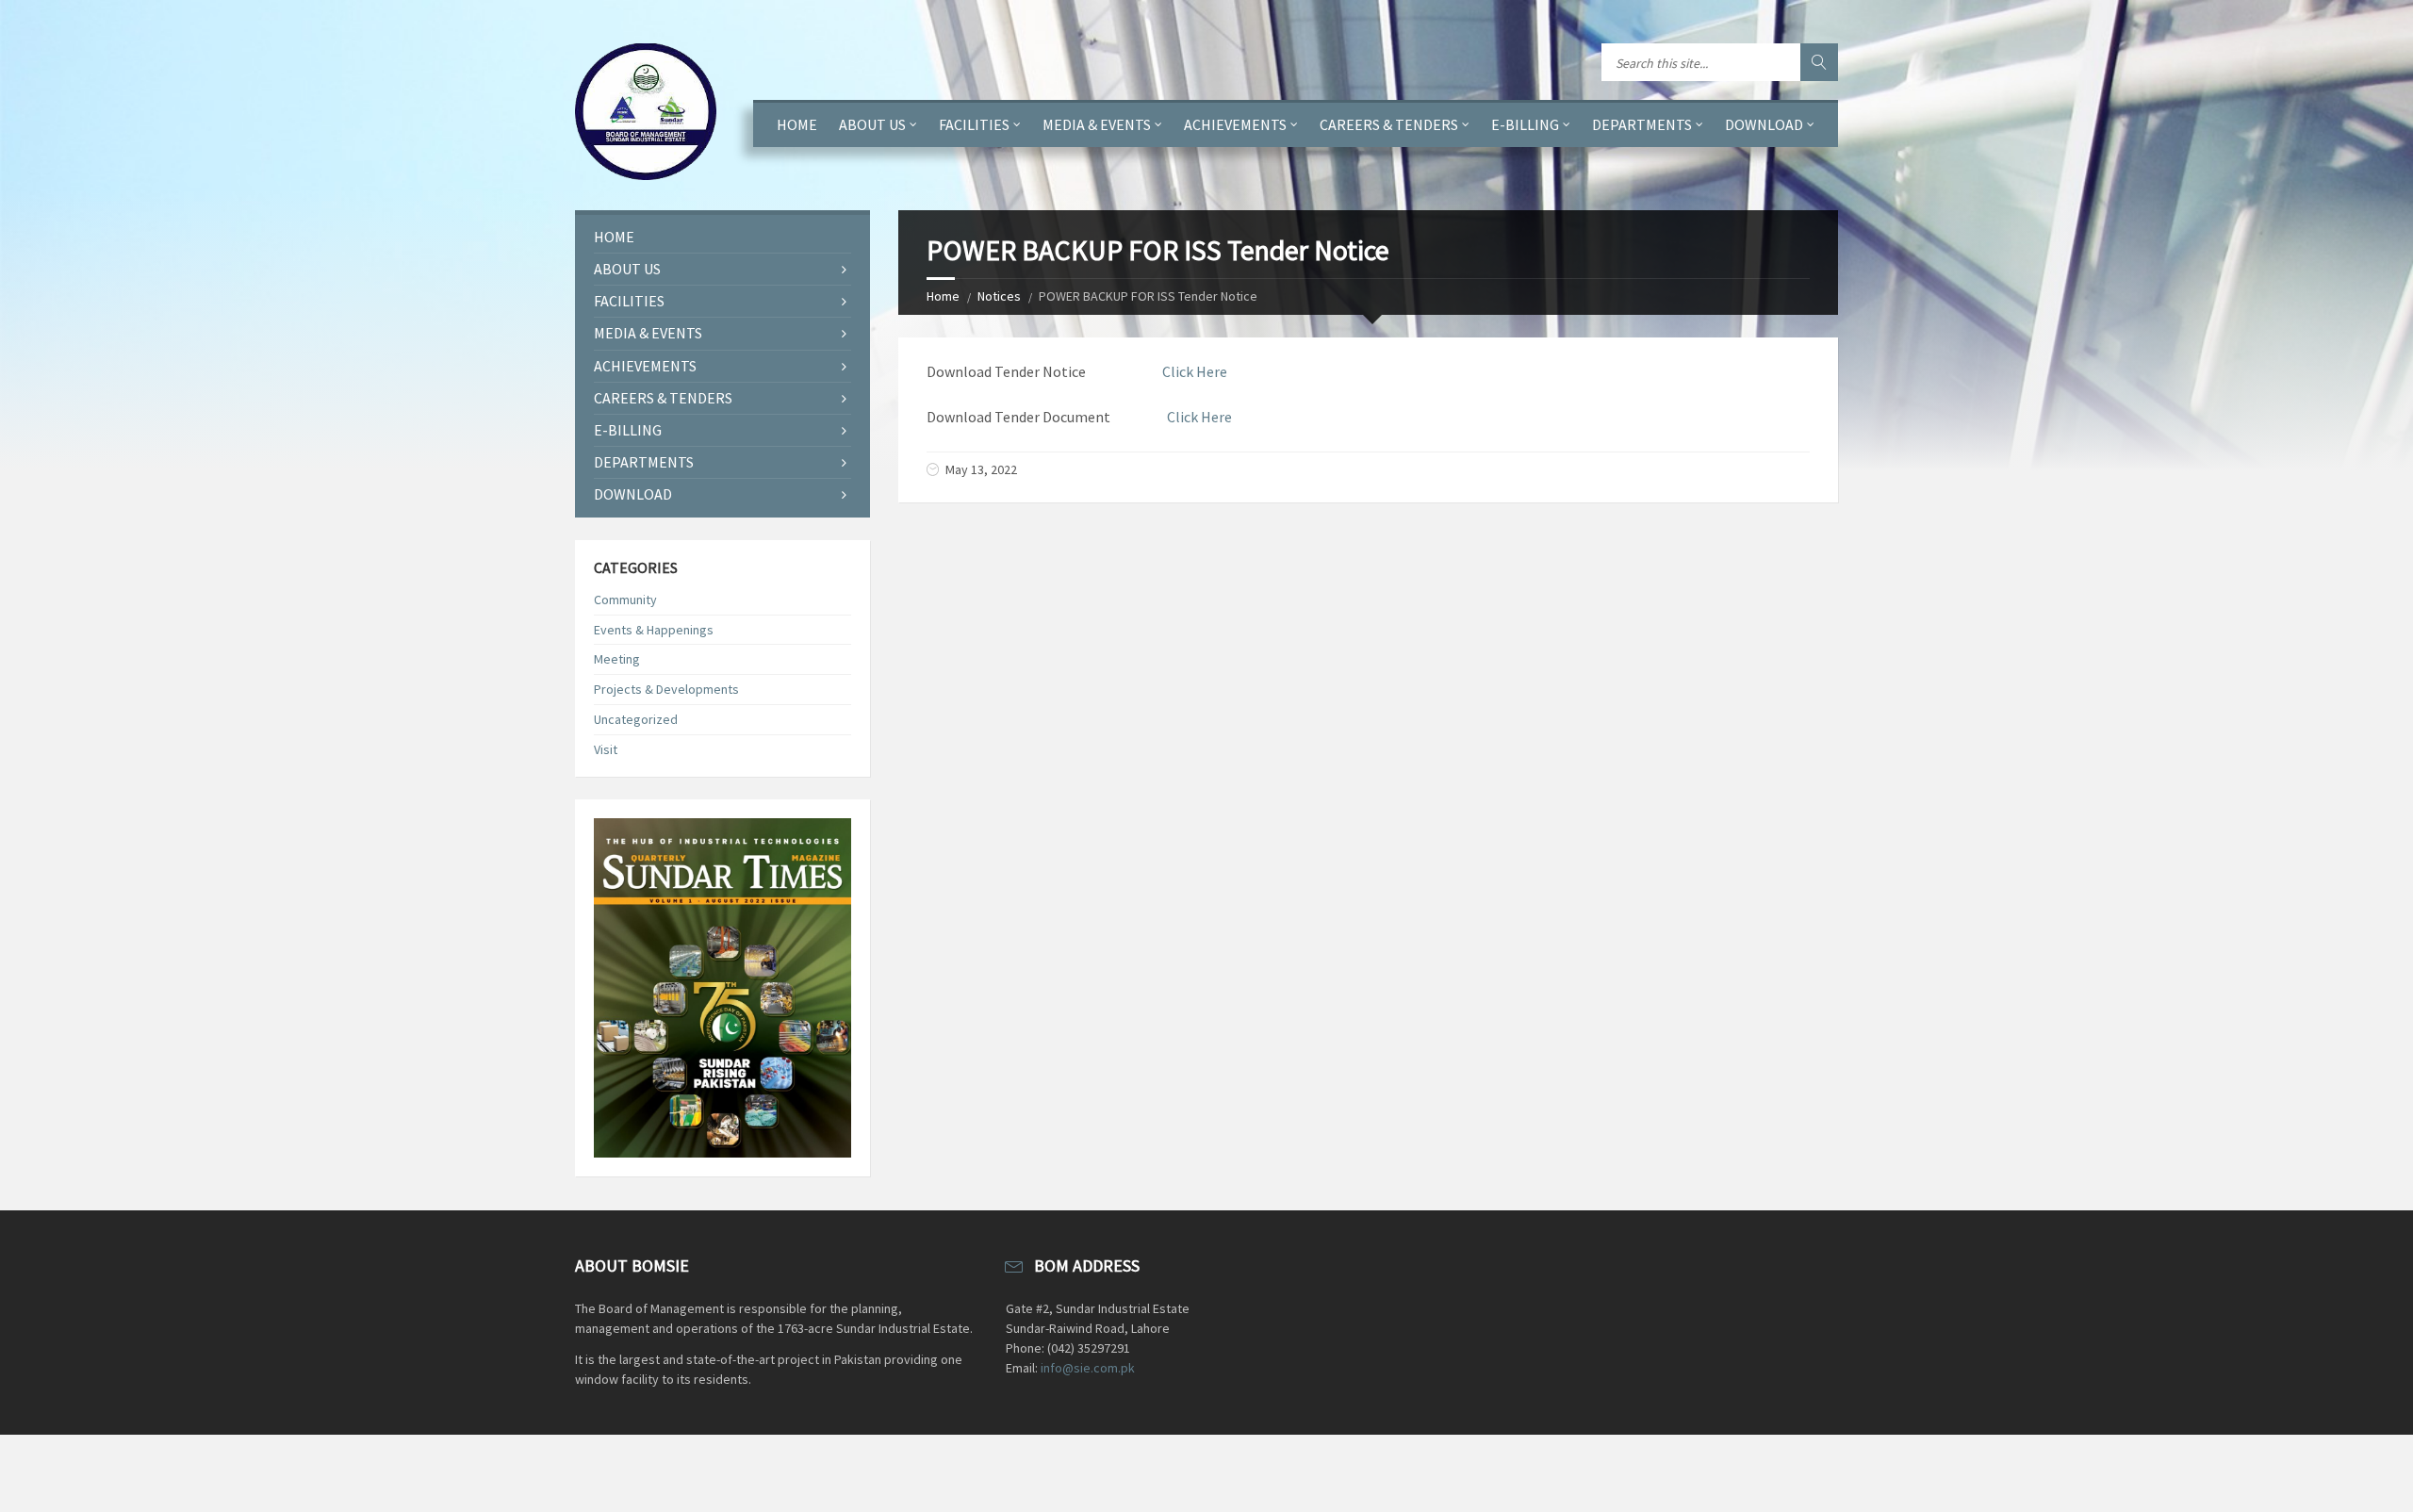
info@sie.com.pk (1088, 1368)
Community (625, 600)
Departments (1642, 124)
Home (797, 124)
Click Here (1195, 371)
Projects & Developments (666, 689)
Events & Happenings (654, 630)
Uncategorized (636, 719)
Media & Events (1097, 124)
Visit (606, 749)
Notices (999, 296)
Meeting (617, 659)
